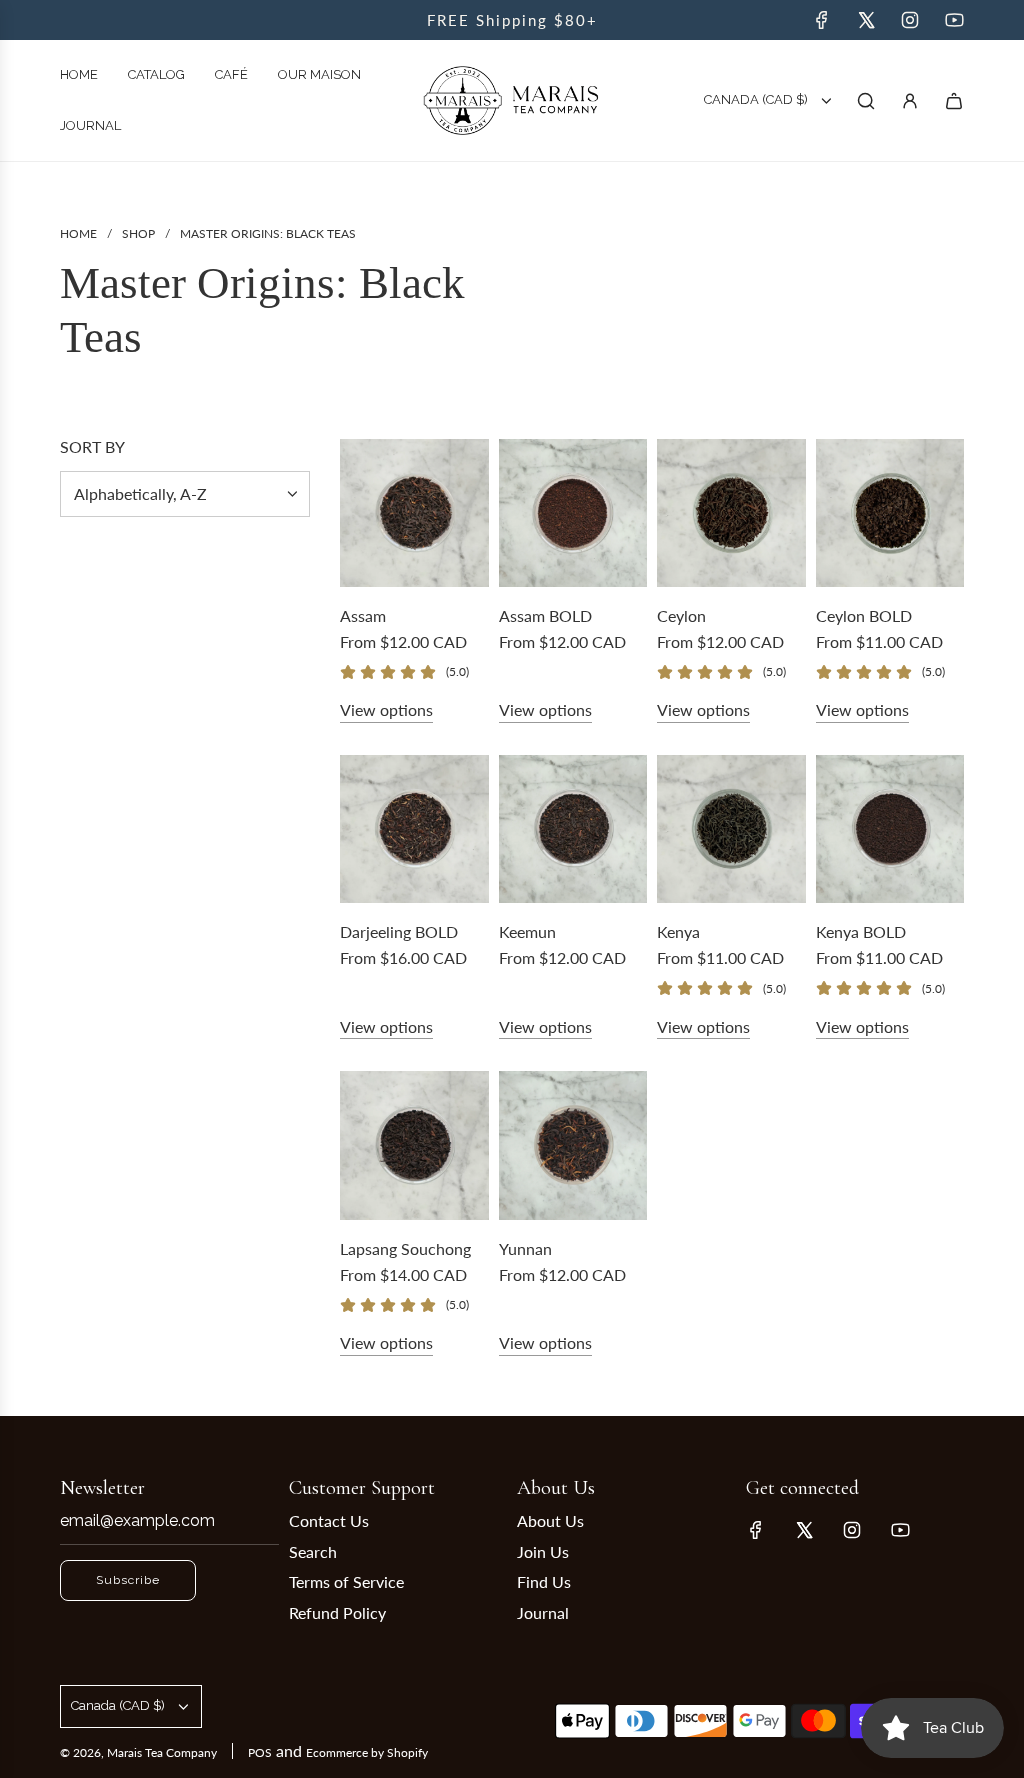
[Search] (866, 101)
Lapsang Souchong (405, 1248)
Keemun (527, 931)
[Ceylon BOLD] (890, 513)
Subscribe (128, 1580)
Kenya (678, 931)
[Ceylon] (731, 513)
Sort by (92, 447)
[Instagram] (910, 20)
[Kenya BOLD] (890, 829)
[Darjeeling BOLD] (414, 829)
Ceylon (681, 615)
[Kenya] (731, 829)
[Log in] (910, 101)
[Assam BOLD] (573, 513)
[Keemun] (573, 829)
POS (260, 1752)
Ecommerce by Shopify (367, 1752)
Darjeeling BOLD (399, 931)
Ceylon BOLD (864, 615)
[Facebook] (822, 20)
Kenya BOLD (861, 931)
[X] (866, 20)
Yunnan (525, 1248)
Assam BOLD (545, 615)
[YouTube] (954, 20)
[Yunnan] (573, 1145)
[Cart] (954, 101)
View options (386, 709)
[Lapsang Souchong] (414, 1145)
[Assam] (414, 513)
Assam (363, 615)
